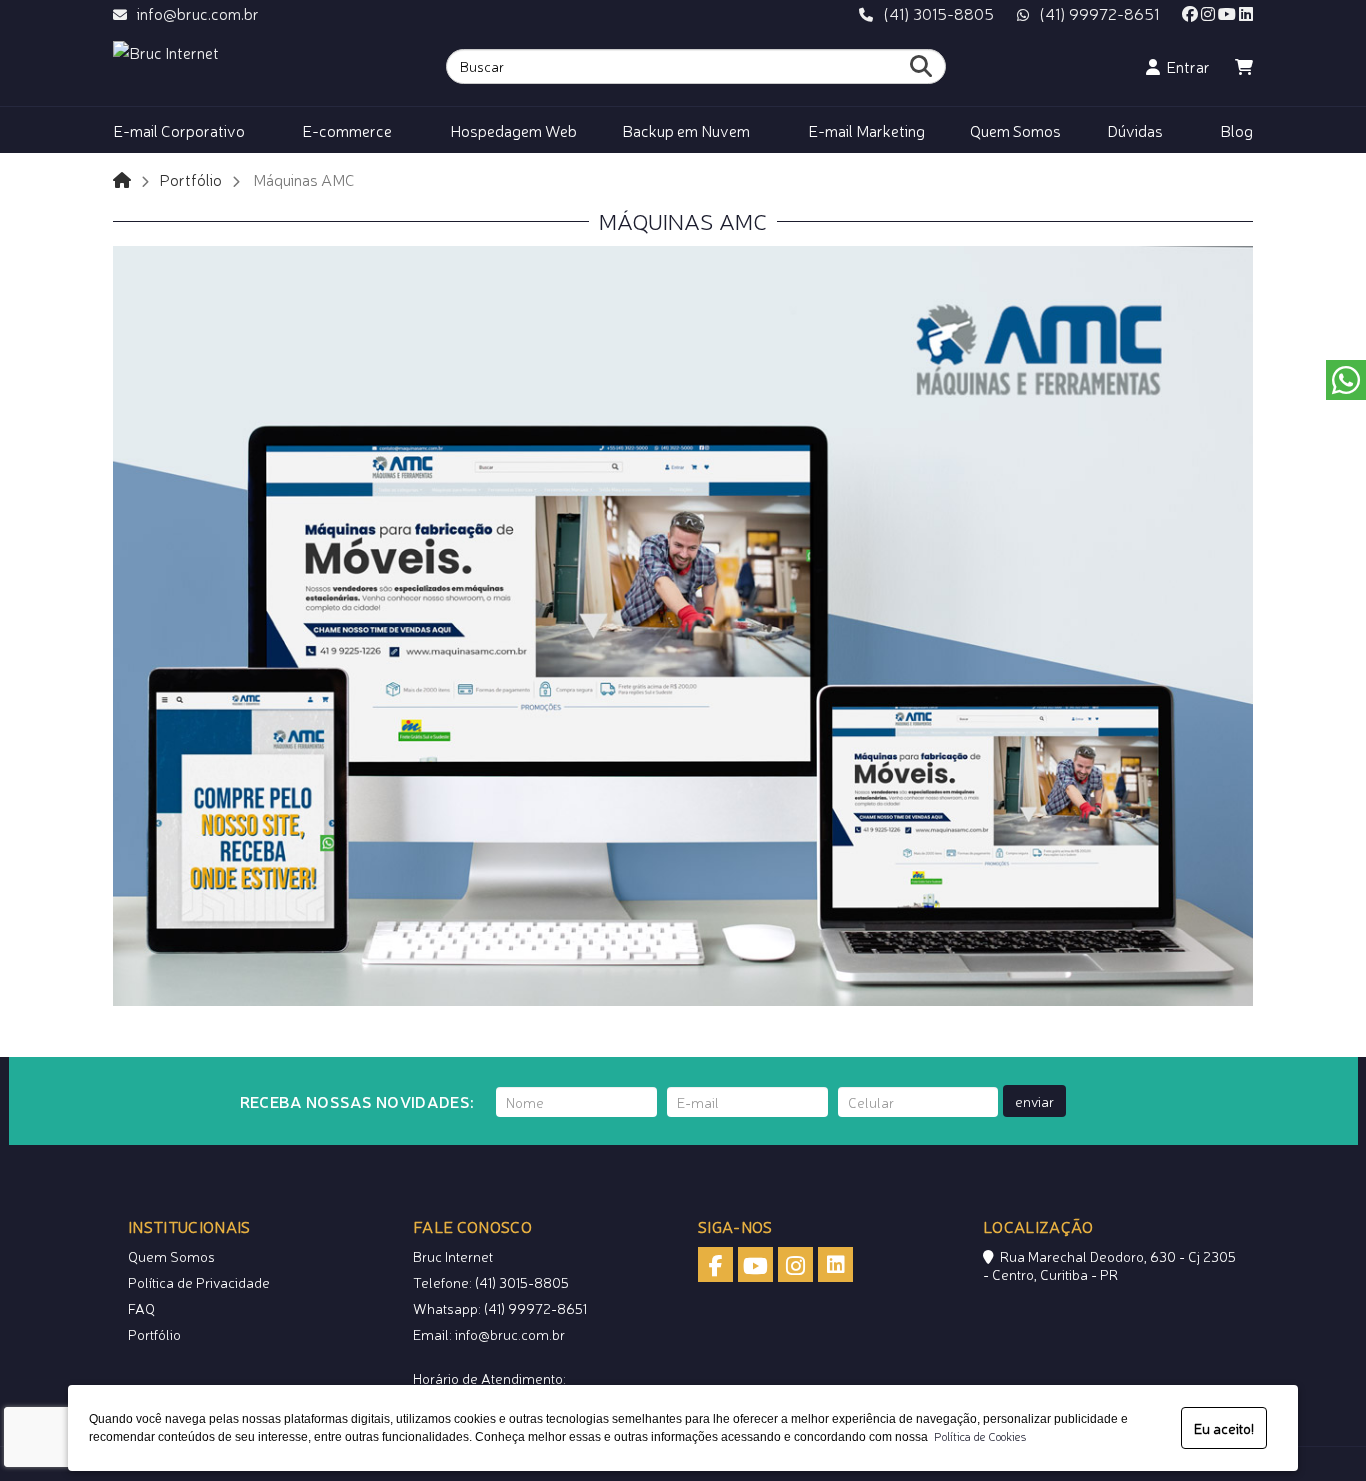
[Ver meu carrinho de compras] (1244, 66)
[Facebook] (1190, 13)
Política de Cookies (977, 1436)
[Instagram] (1208, 13)
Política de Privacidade (199, 1282)
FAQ (141, 1308)
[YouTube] (1227, 13)
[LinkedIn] (1246, 13)
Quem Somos (171, 1256)
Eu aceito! (1224, 1428)
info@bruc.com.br (198, 13)
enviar (1034, 1101)
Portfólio (190, 179)
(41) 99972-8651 (1099, 13)
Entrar (1185, 66)
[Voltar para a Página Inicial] (122, 179)
